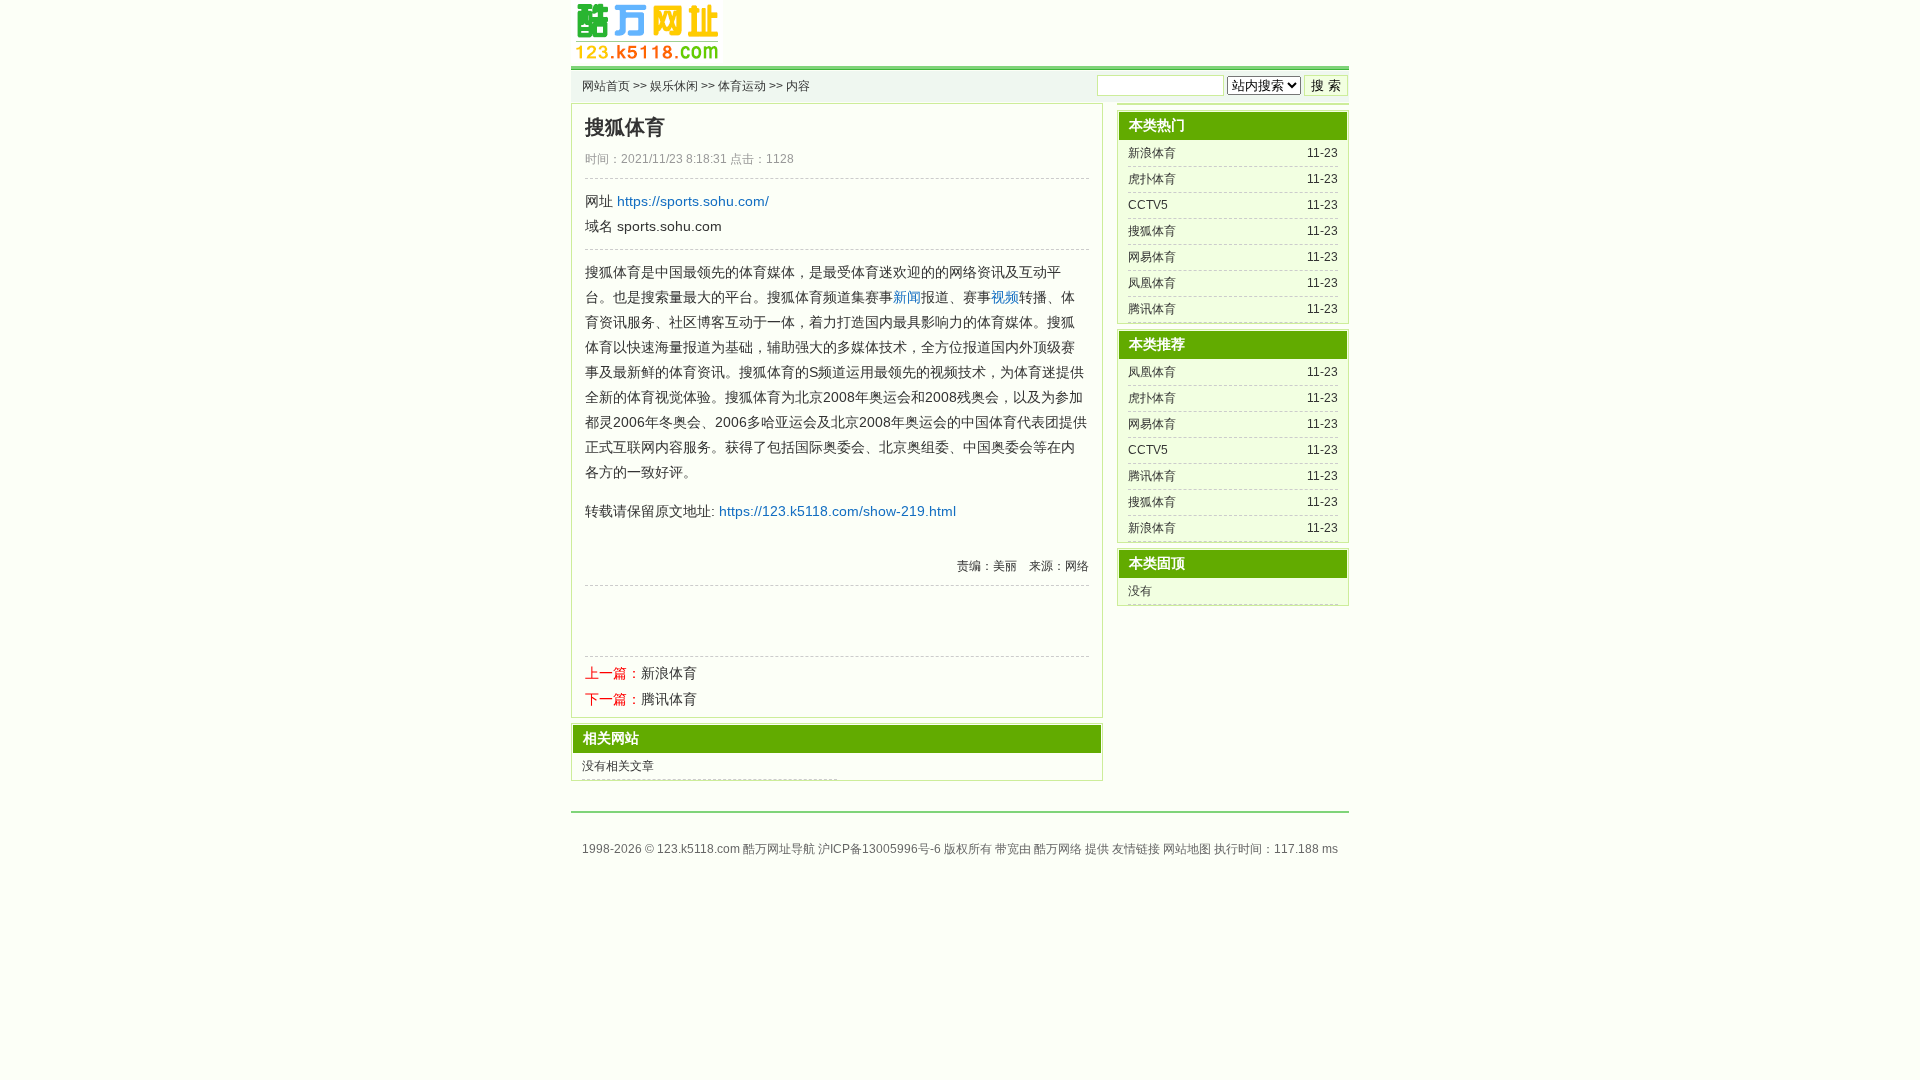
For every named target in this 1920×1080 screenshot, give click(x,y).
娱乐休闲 (674, 86)
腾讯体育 (669, 699)
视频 (1005, 297)
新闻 (907, 297)
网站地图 (1187, 849)
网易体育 (1152, 257)
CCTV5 (1148, 205)
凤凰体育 (1152, 283)
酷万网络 (1058, 849)
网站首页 (606, 86)
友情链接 (1136, 849)
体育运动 (742, 86)
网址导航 (791, 849)
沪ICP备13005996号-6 (879, 849)
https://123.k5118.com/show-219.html (837, 511)
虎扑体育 (1152, 179)
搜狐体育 (625, 127)
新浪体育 (669, 673)
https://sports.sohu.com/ (693, 201)
